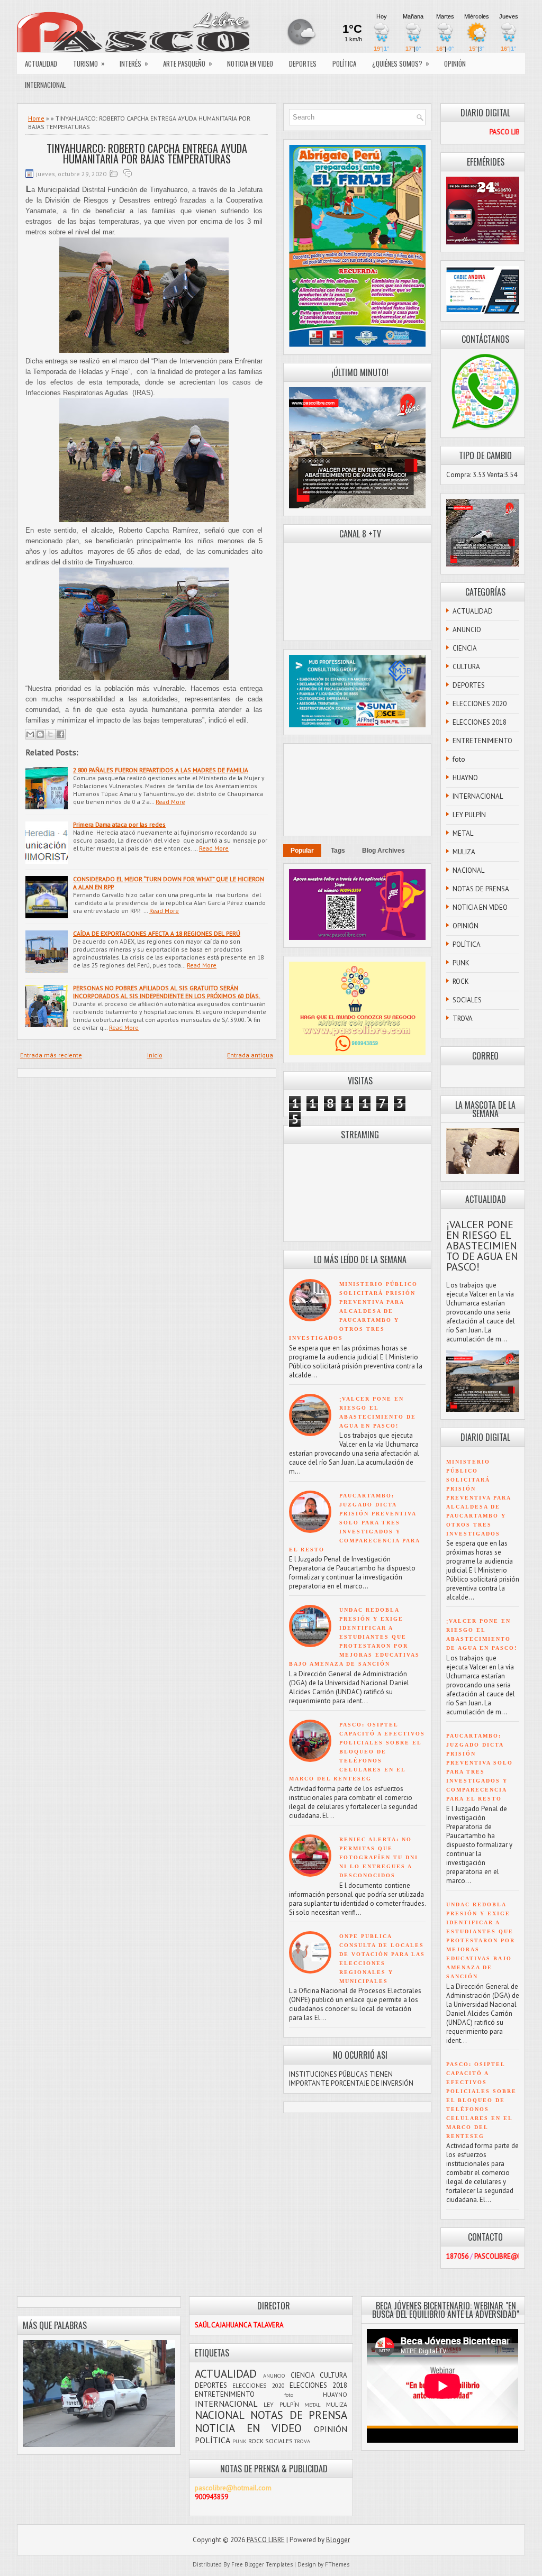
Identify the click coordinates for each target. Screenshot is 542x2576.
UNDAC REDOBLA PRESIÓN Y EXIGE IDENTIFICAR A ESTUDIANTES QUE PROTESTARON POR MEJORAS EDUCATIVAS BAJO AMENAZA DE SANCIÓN (354, 1637)
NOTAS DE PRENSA (481, 889)
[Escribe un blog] (40, 734)
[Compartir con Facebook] (60, 734)
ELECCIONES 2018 (480, 722)
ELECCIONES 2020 (480, 704)
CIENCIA (465, 648)
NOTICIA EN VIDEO (250, 63)
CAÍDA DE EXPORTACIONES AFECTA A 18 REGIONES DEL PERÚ (157, 933)
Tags (338, 851)
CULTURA (466, 667)
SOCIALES (467, 1000)
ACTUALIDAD (41, 63)
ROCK (461, 981)
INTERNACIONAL (45, 85)
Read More (170, 802)
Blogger (338, 2540)
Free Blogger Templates (262, 2564)
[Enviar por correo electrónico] (30, 734)
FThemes (337, 2564)
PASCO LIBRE (266, 2540)
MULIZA (464, 852)
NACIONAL (468, 870)
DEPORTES (303, 63)
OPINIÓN (455, 63)
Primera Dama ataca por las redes (119, 824)
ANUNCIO (467, 630)
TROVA (463, 1018)
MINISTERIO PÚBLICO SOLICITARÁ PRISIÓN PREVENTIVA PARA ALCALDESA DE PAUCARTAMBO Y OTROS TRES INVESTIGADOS (353, 1311)
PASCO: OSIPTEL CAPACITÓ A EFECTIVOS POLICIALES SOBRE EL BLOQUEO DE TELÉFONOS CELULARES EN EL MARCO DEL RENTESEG (357, 1752)
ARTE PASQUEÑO (188, 63)
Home (36, 118)
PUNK (461, 963)
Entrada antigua (250, 1055)
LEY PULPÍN (469, 815)
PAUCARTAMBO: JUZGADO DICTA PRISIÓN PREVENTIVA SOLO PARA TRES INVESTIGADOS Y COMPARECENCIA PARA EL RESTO (354, 1523)
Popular (302, 851)
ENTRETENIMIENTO (482, 741)
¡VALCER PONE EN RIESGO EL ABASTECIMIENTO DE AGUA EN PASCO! (482, 1246)
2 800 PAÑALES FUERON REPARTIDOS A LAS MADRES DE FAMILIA (161, 770)
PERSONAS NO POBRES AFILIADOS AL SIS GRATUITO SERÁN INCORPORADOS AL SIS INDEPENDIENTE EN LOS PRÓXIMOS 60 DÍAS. (167, 992)
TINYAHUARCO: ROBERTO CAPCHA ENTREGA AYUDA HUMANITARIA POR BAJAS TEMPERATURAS (147, 153)
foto (459, 759)
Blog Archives (383, 851)
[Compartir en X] (50, 734)
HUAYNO (465, 778)
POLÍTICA (344, 63)
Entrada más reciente (51, 1055)
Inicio (155, 1055)
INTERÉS (134, 63)
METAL (463, 833)
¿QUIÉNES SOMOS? (401, 63)
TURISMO (89, 63)
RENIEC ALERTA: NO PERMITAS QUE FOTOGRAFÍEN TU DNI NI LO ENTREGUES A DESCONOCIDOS (379, 1857)
